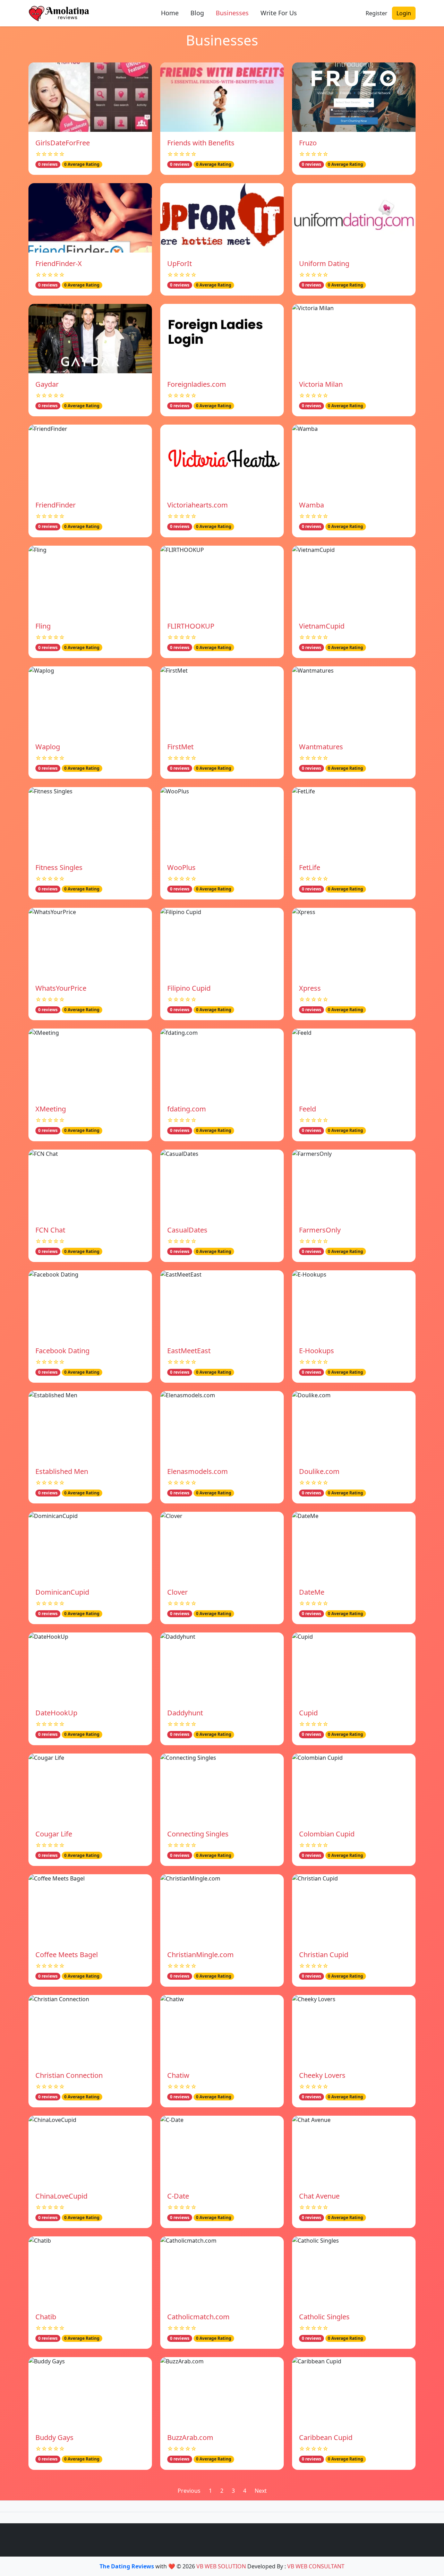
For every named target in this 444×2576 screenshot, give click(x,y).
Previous (189, 2491)
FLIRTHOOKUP (191, 626)
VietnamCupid (322, 626)
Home (170, 13)
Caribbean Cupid (326, 2437)
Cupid (308, 1713)
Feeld (308, 1109)
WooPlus (181, 867)
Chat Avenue (319, 2196)
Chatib (46, 2317)
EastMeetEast (189, 1351)
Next (261, 2491)
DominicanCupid (62, 1592)
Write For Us (279, 13)
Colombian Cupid (327, 1834)
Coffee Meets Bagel (67, 1955)
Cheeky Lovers (322, 2075)
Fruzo (308, 143)
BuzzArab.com (190, 2437)
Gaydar (47, 384)
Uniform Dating (324, 263)
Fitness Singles (59, 867)
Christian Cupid (324, 1955)
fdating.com (187, 1109)
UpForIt (180, 263)
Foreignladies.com (197, 384)
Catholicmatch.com (198, 2317)
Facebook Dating (62, 1351)
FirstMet (180, 747)
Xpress (310, 988)
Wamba (311, 505)
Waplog (48, 747)
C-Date (178, 2196)
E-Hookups (317, 1351)
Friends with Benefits (201, 143)
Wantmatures (321, 747)
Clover (177, 1592)
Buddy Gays (54, 2437)
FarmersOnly (320, 1230)
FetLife (310, 867)
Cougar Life (54, 1834)
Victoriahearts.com (198, 505)
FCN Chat (50, 1230)
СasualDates (187, 1230)
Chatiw (178, 2075)
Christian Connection (69, 2075)
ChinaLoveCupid (61, 2196)
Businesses (232, 13)
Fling (43, 626)
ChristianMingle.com (200, 1955)
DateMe (312, 1592)
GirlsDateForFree (63, 143)
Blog (197, 13)
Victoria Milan (321, 384)
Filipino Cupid (189, 988)
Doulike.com (319, 1471)
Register (377, 13)
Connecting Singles (198, 1834)
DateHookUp (56, 1713)
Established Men (62, 1471)
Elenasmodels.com (198, 1471)
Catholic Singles (324, 2317)
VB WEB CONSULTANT (316, 2566)
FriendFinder (55, 505)
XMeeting (51, 1109)
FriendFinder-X (59, 263)
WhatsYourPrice (61, 988)
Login (404, 13)
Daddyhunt (185, 1713)
